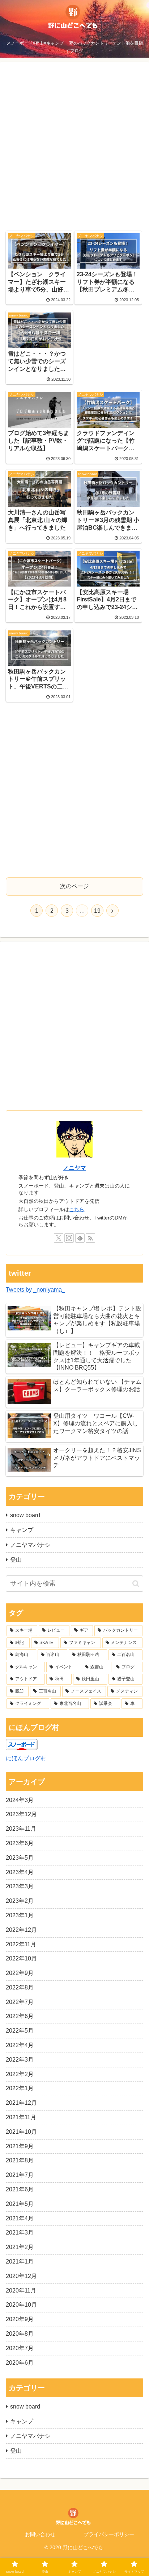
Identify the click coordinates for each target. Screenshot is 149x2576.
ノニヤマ (74, 1168)
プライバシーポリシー (109, 2534)
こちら (77, 1209)
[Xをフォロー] (59, 1238)
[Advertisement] (74, 148)
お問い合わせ (40, 2534)
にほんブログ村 (26, 1758)
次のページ (74, 886)
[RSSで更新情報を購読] (90, 1238)
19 (97, 911)
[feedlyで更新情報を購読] (80, 1238)
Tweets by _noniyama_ (35, 1290)
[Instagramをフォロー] (69, 1238)
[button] (136, 1584)
